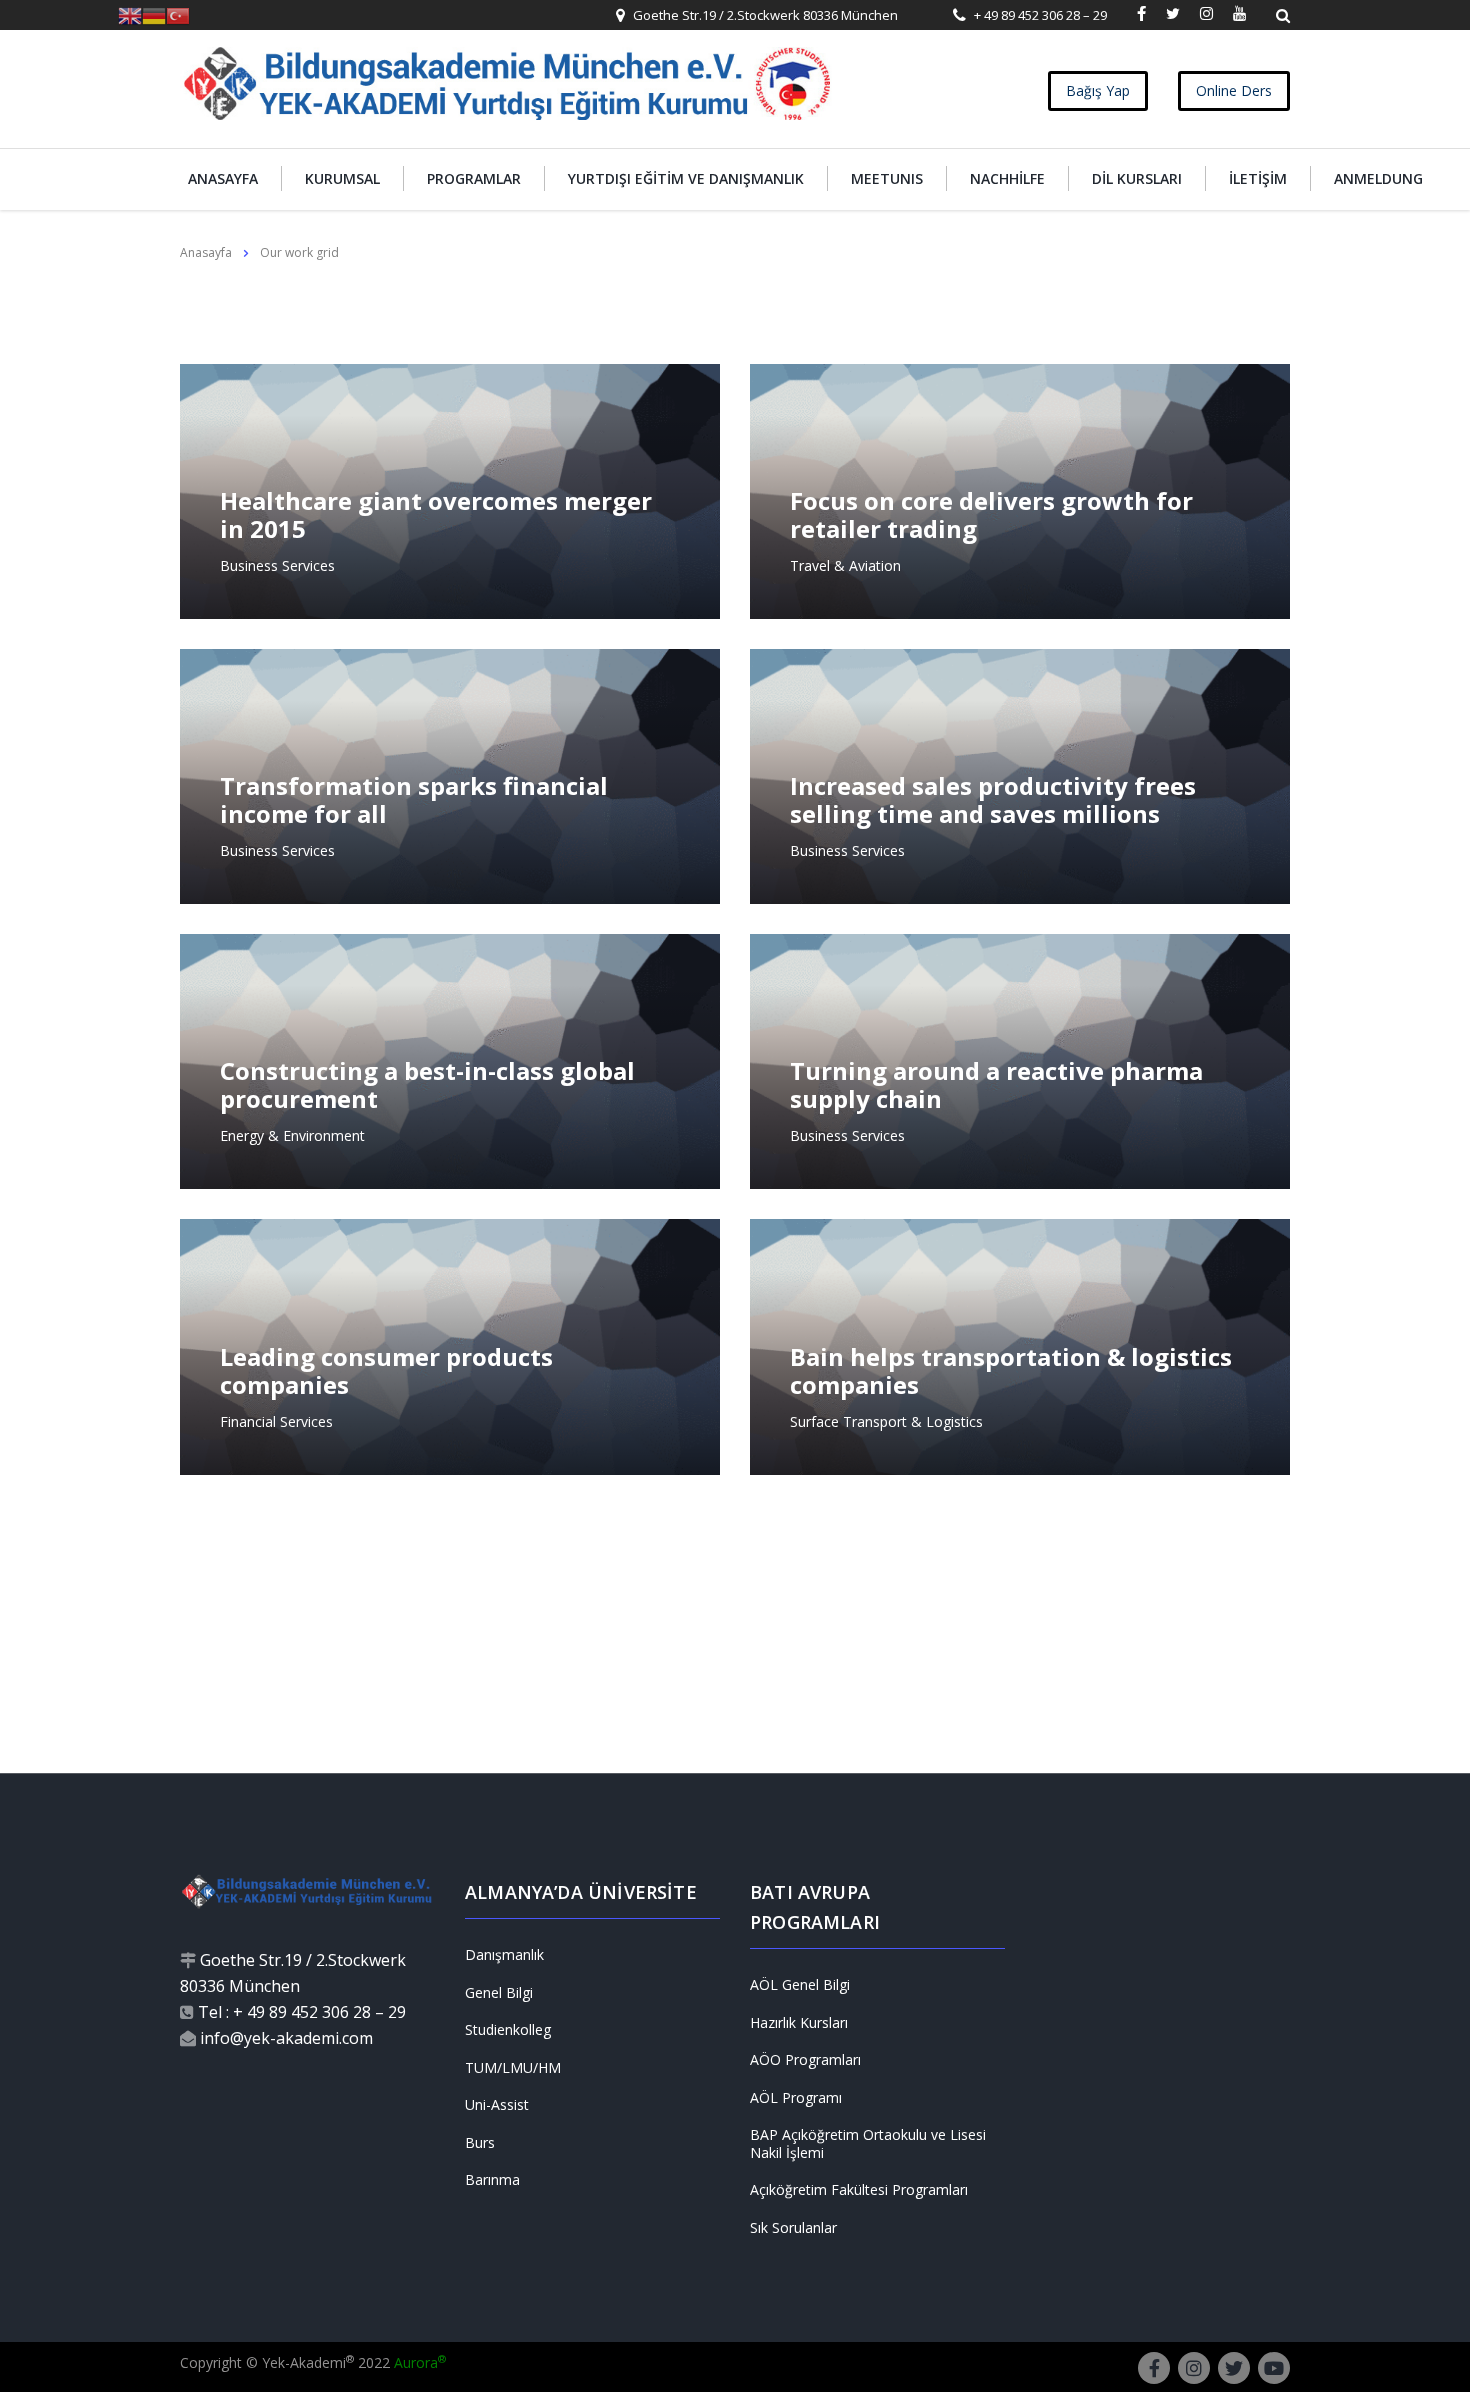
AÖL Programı (796, 2098)
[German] (154, 14)
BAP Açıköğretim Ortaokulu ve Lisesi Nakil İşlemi (868, 2143)
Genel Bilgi (499, 1993)
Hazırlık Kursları (799, 2023)
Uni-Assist (497, 2105)
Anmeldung (1378, 178)
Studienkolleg (508, 2030)
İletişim (1258, 178)
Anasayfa (223, 178)
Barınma (492, 2180)
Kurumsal (342, 178)
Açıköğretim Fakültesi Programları (859, 2190)
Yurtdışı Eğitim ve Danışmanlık (686, 178)
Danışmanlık (504, 1955)
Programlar (474, 178)
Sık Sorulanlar (793, 2228)
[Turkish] (178, 14)
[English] (130, 14)
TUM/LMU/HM (513, 2068)
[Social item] (1141, 15)
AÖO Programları (805, 2060)
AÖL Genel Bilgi (800, 1985)
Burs (480, 2143)
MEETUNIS (887, 178)
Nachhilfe (1007, 178)
